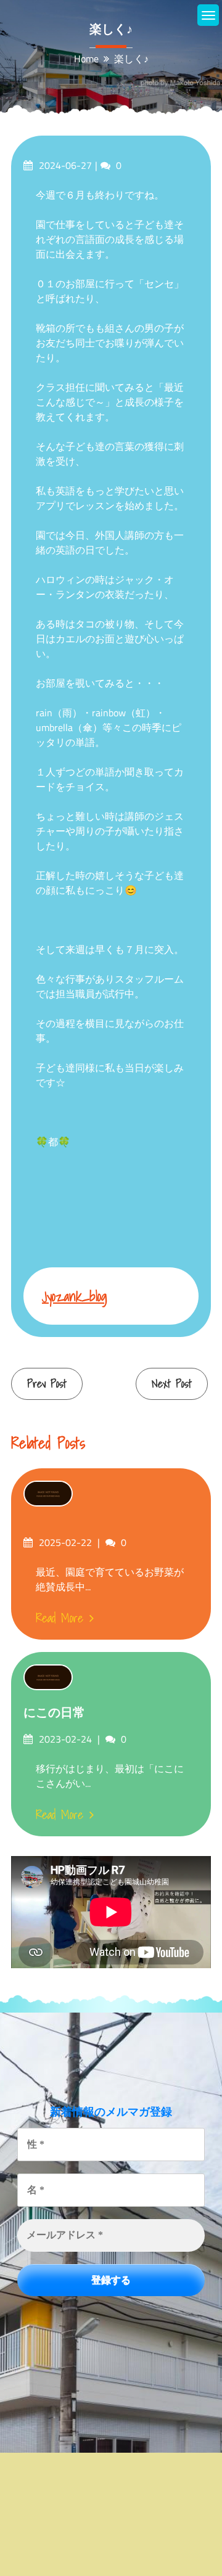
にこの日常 (54, 1712)
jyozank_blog (75, 1296)
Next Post (172, 1384)
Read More (60, 1618)
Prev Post (47, 1384)
